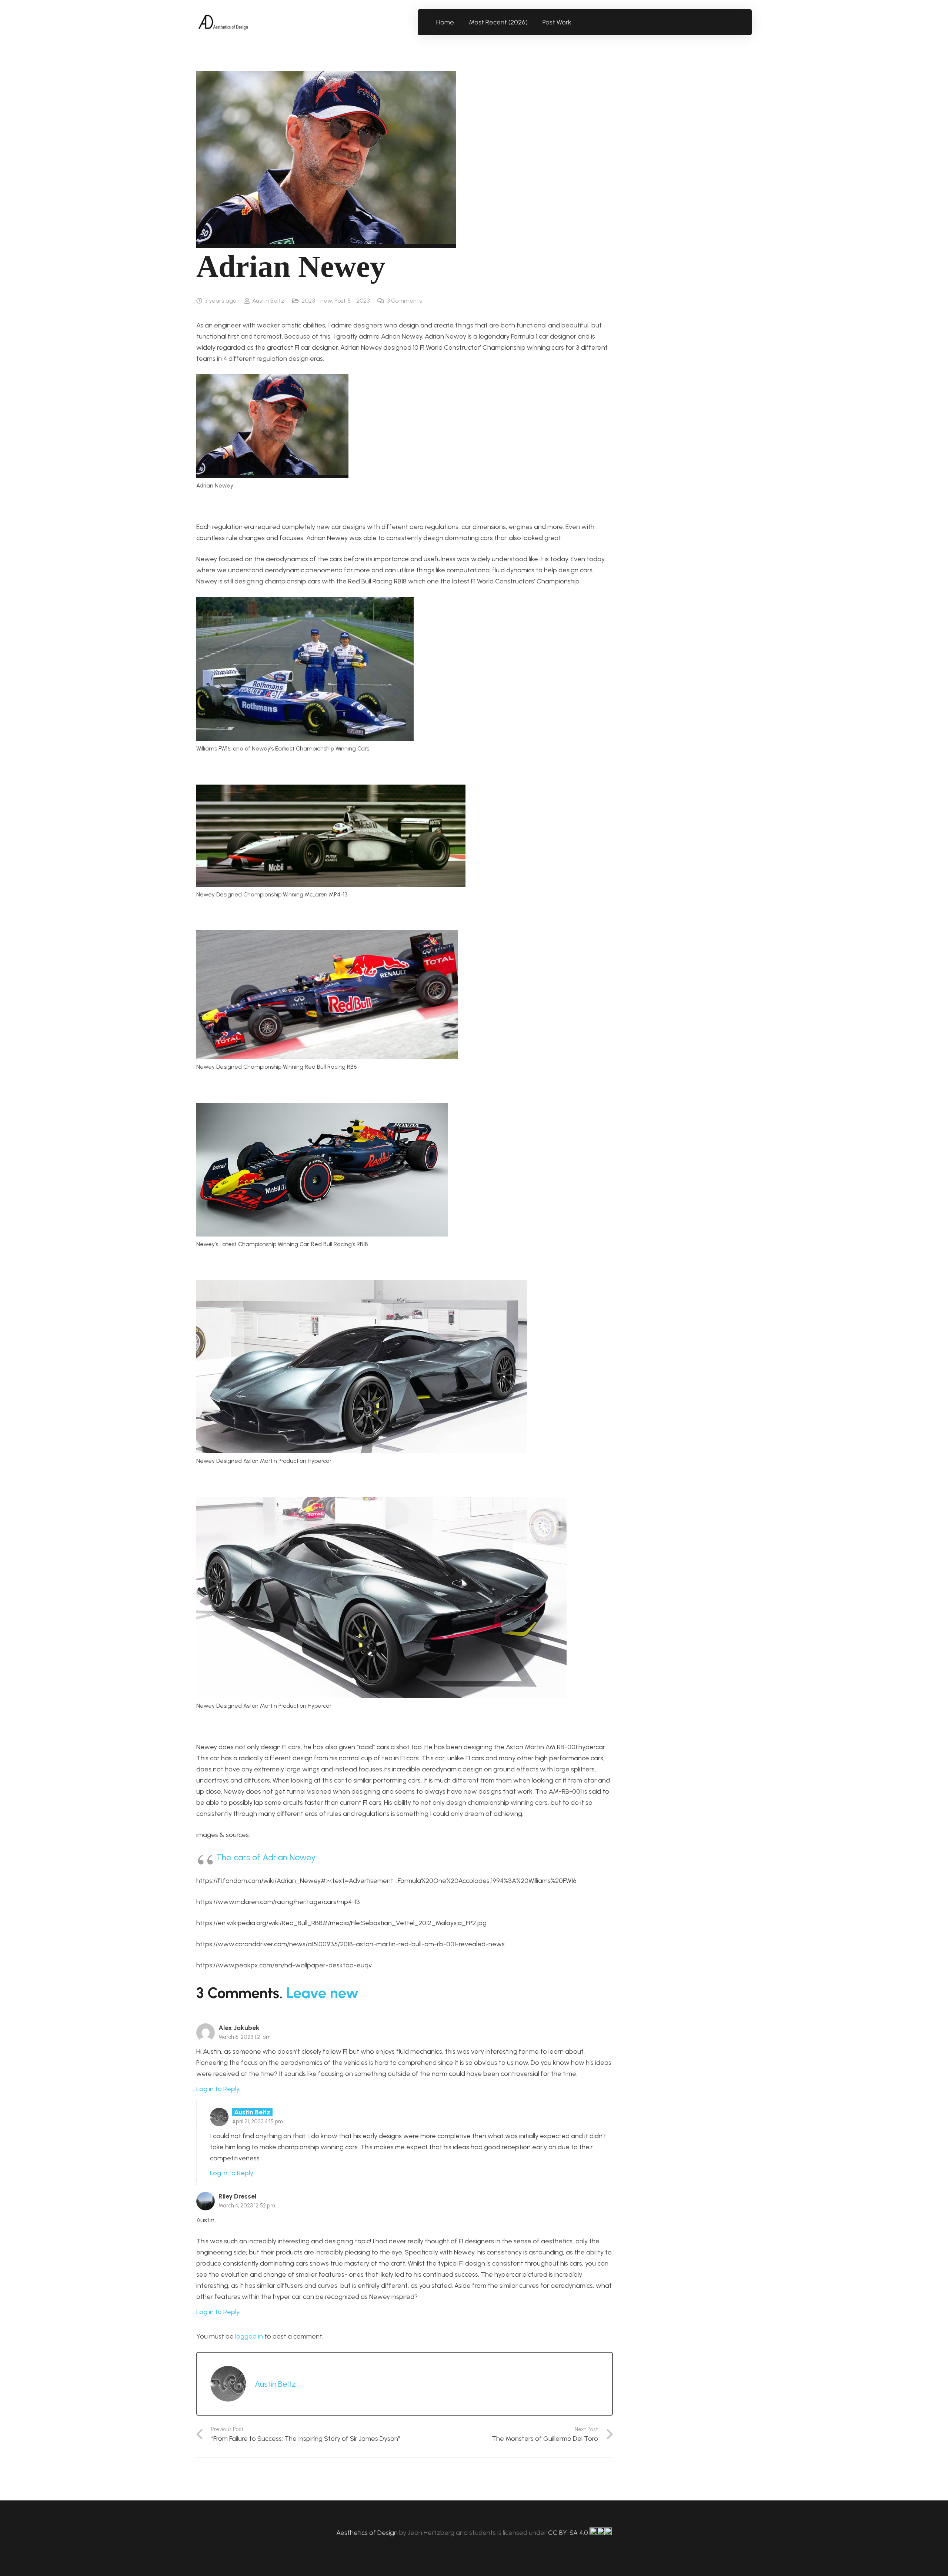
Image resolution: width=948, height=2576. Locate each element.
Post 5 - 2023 (352, 301)
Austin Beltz (268, 301)
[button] (576, 22)
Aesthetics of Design (368, 2533)
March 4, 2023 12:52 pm (247, 2206)
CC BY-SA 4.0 (569, 2533)
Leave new (322, 1993)
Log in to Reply (218, 2089)
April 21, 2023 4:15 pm (258, 2121)
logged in (249, 2336)
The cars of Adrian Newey (266, 1857)
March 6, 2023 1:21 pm (245, 2037)
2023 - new (317, 301)
